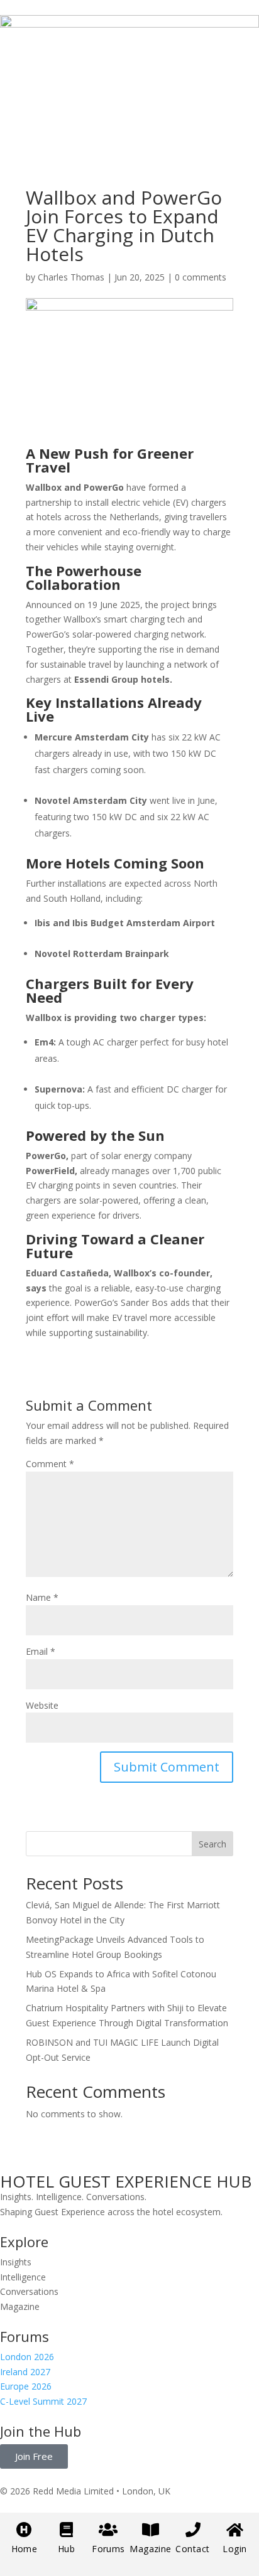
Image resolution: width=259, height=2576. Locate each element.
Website (42, 1705)
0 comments (201, 277)
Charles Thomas (71, 277)
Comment (50, 1464)
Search (212, 1844)
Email (41, 1651)
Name (42, 1597)
